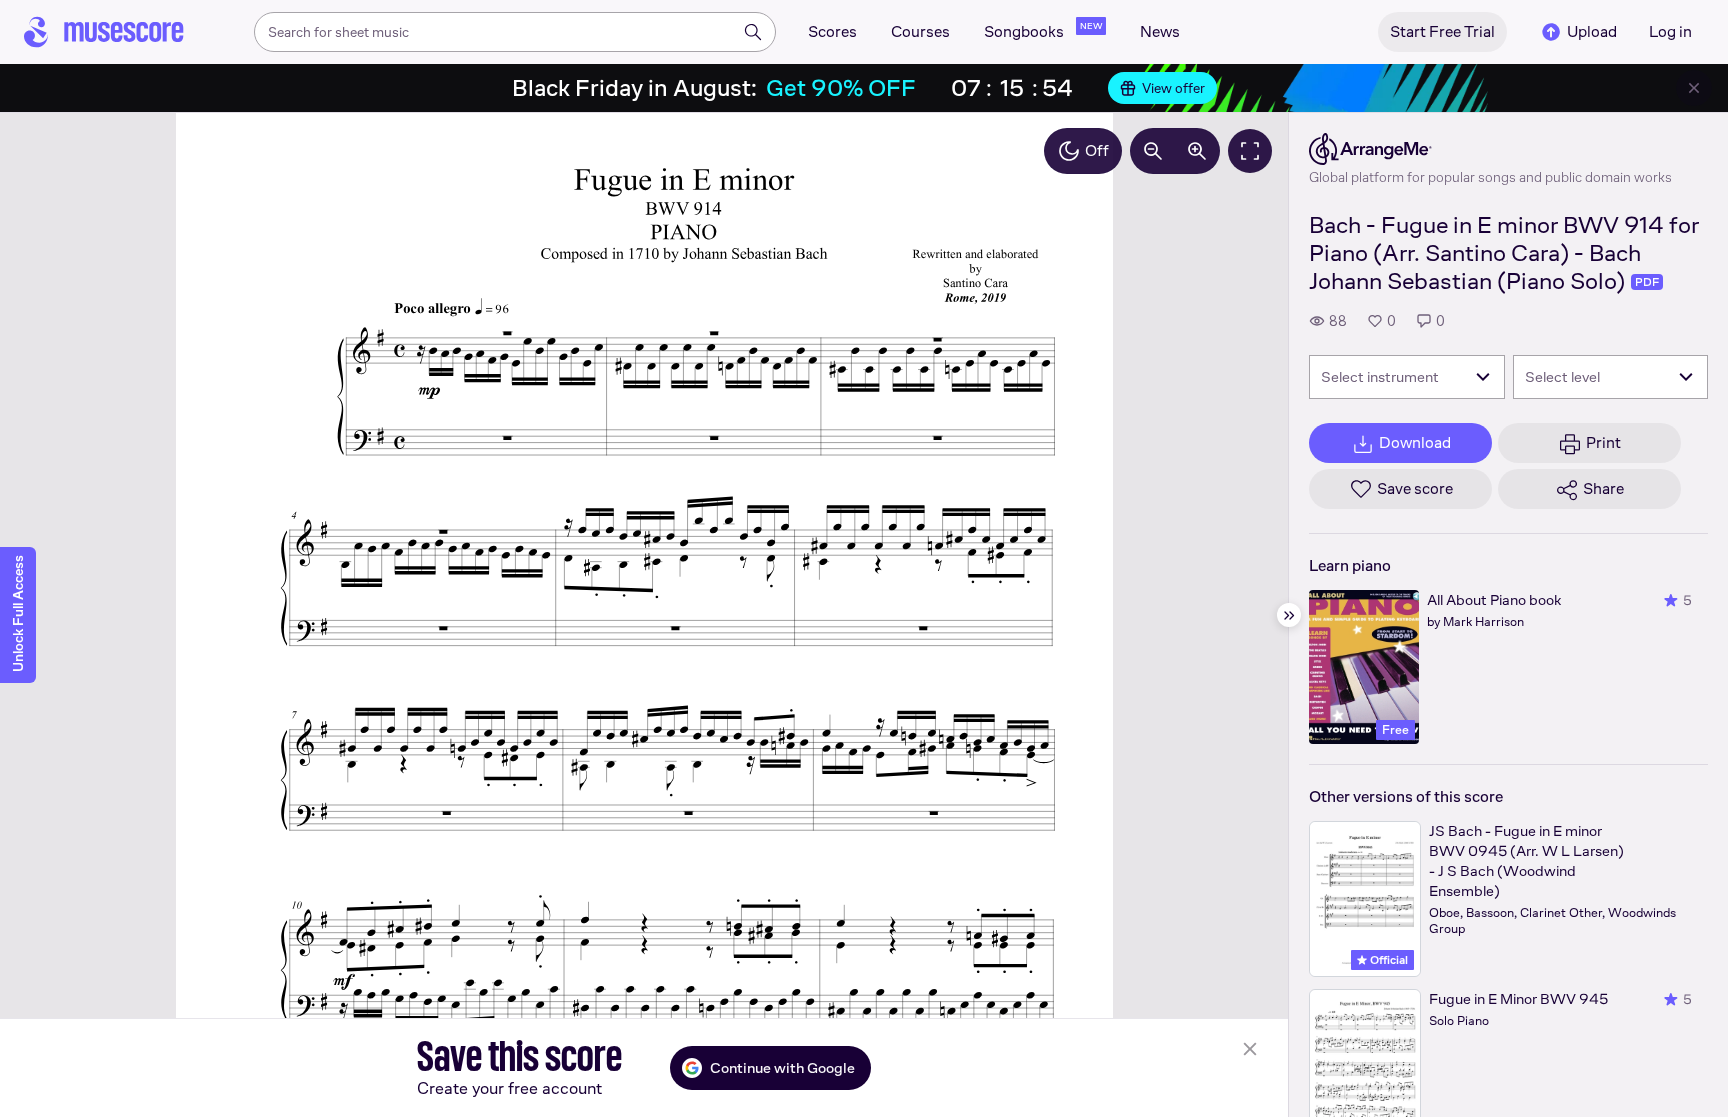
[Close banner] (1694, 88)
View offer (1173, 88)
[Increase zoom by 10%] (1197, 151)
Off (1097, 150)
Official (1387, 960)
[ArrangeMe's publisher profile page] (1490, 149)
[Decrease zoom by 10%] (1153, 151)
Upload (1592, 31)
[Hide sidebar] (1289, 615)
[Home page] (104, 32)
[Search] (753, 32)
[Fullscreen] (1250, 151)
